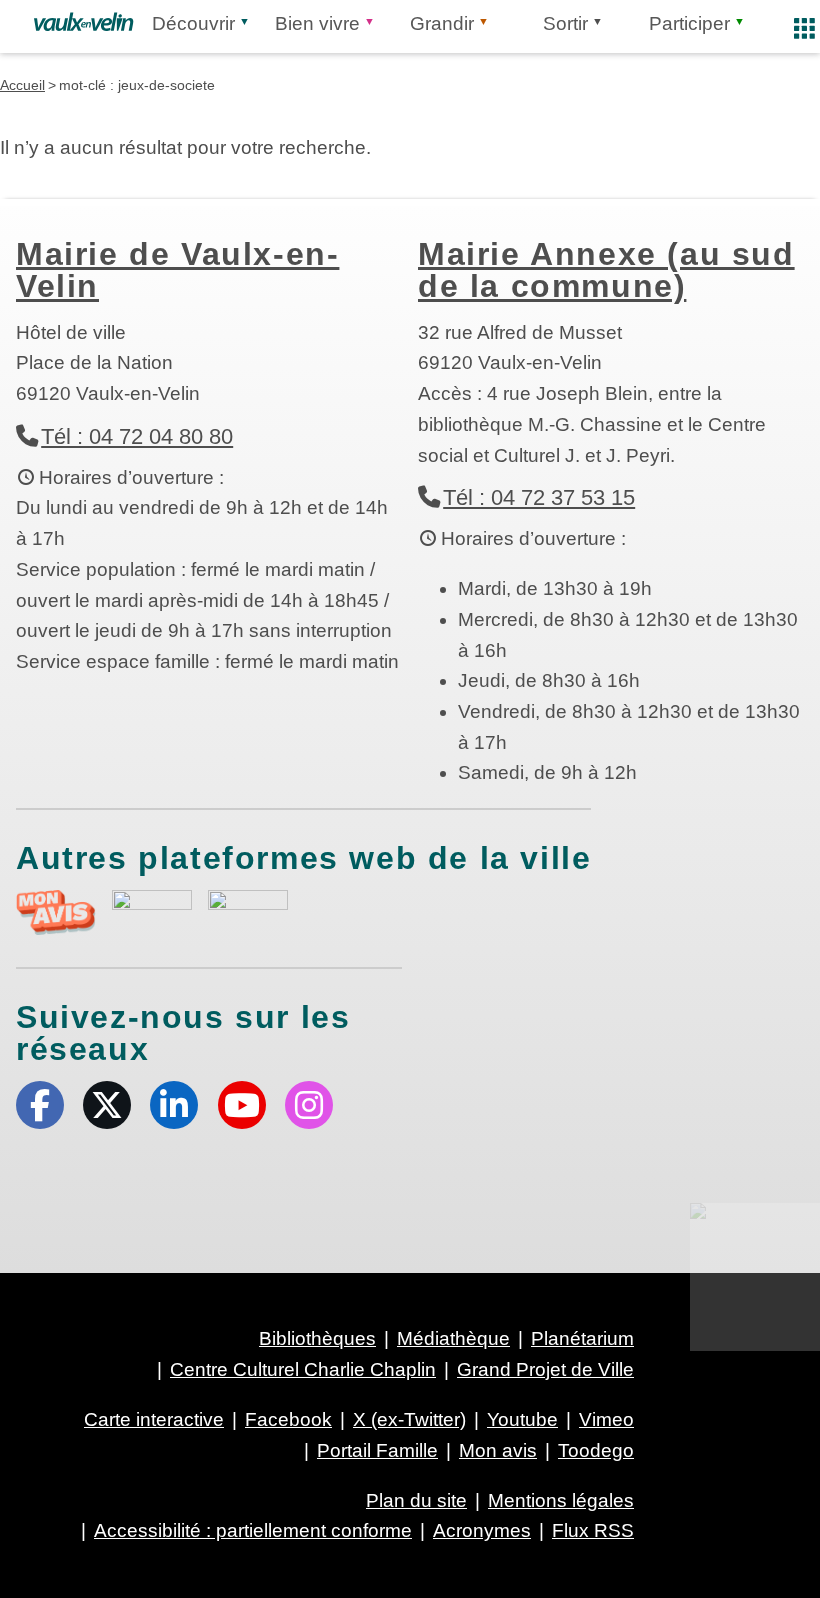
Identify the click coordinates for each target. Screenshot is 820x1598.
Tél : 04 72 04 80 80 (137, 436)
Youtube (242, 1105)
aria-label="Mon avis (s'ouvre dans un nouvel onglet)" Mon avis (56, 912)
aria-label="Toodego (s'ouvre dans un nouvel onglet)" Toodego (152, 909)
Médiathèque (453, 1338)
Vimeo (606, 1419)
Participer (689, 23)
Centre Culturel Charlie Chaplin (303, 1369)
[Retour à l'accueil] (83, 22)
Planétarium (582, 1338)
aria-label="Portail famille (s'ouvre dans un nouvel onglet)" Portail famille (248, 910)
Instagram (309, 1105)
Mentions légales (561, 1500)
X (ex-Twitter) (107, 1105)
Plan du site (416, 1500)
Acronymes (482, 1530)
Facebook (40, 1105)
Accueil (22, 85)
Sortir (565, 23)
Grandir (442, 23)
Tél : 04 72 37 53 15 (539, 497)
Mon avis (498, 1450)
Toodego (596, 1450)
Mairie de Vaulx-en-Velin (177, 270)
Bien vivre (317, 23)
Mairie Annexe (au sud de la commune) (606, 270)
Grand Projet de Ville (545, 1369)
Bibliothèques (317, 1338)
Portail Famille (377, 1450)
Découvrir (193, 23)
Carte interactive (154, 1419)
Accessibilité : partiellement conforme (253, 1530)
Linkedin (174, 1105)
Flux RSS (593, 1530)
